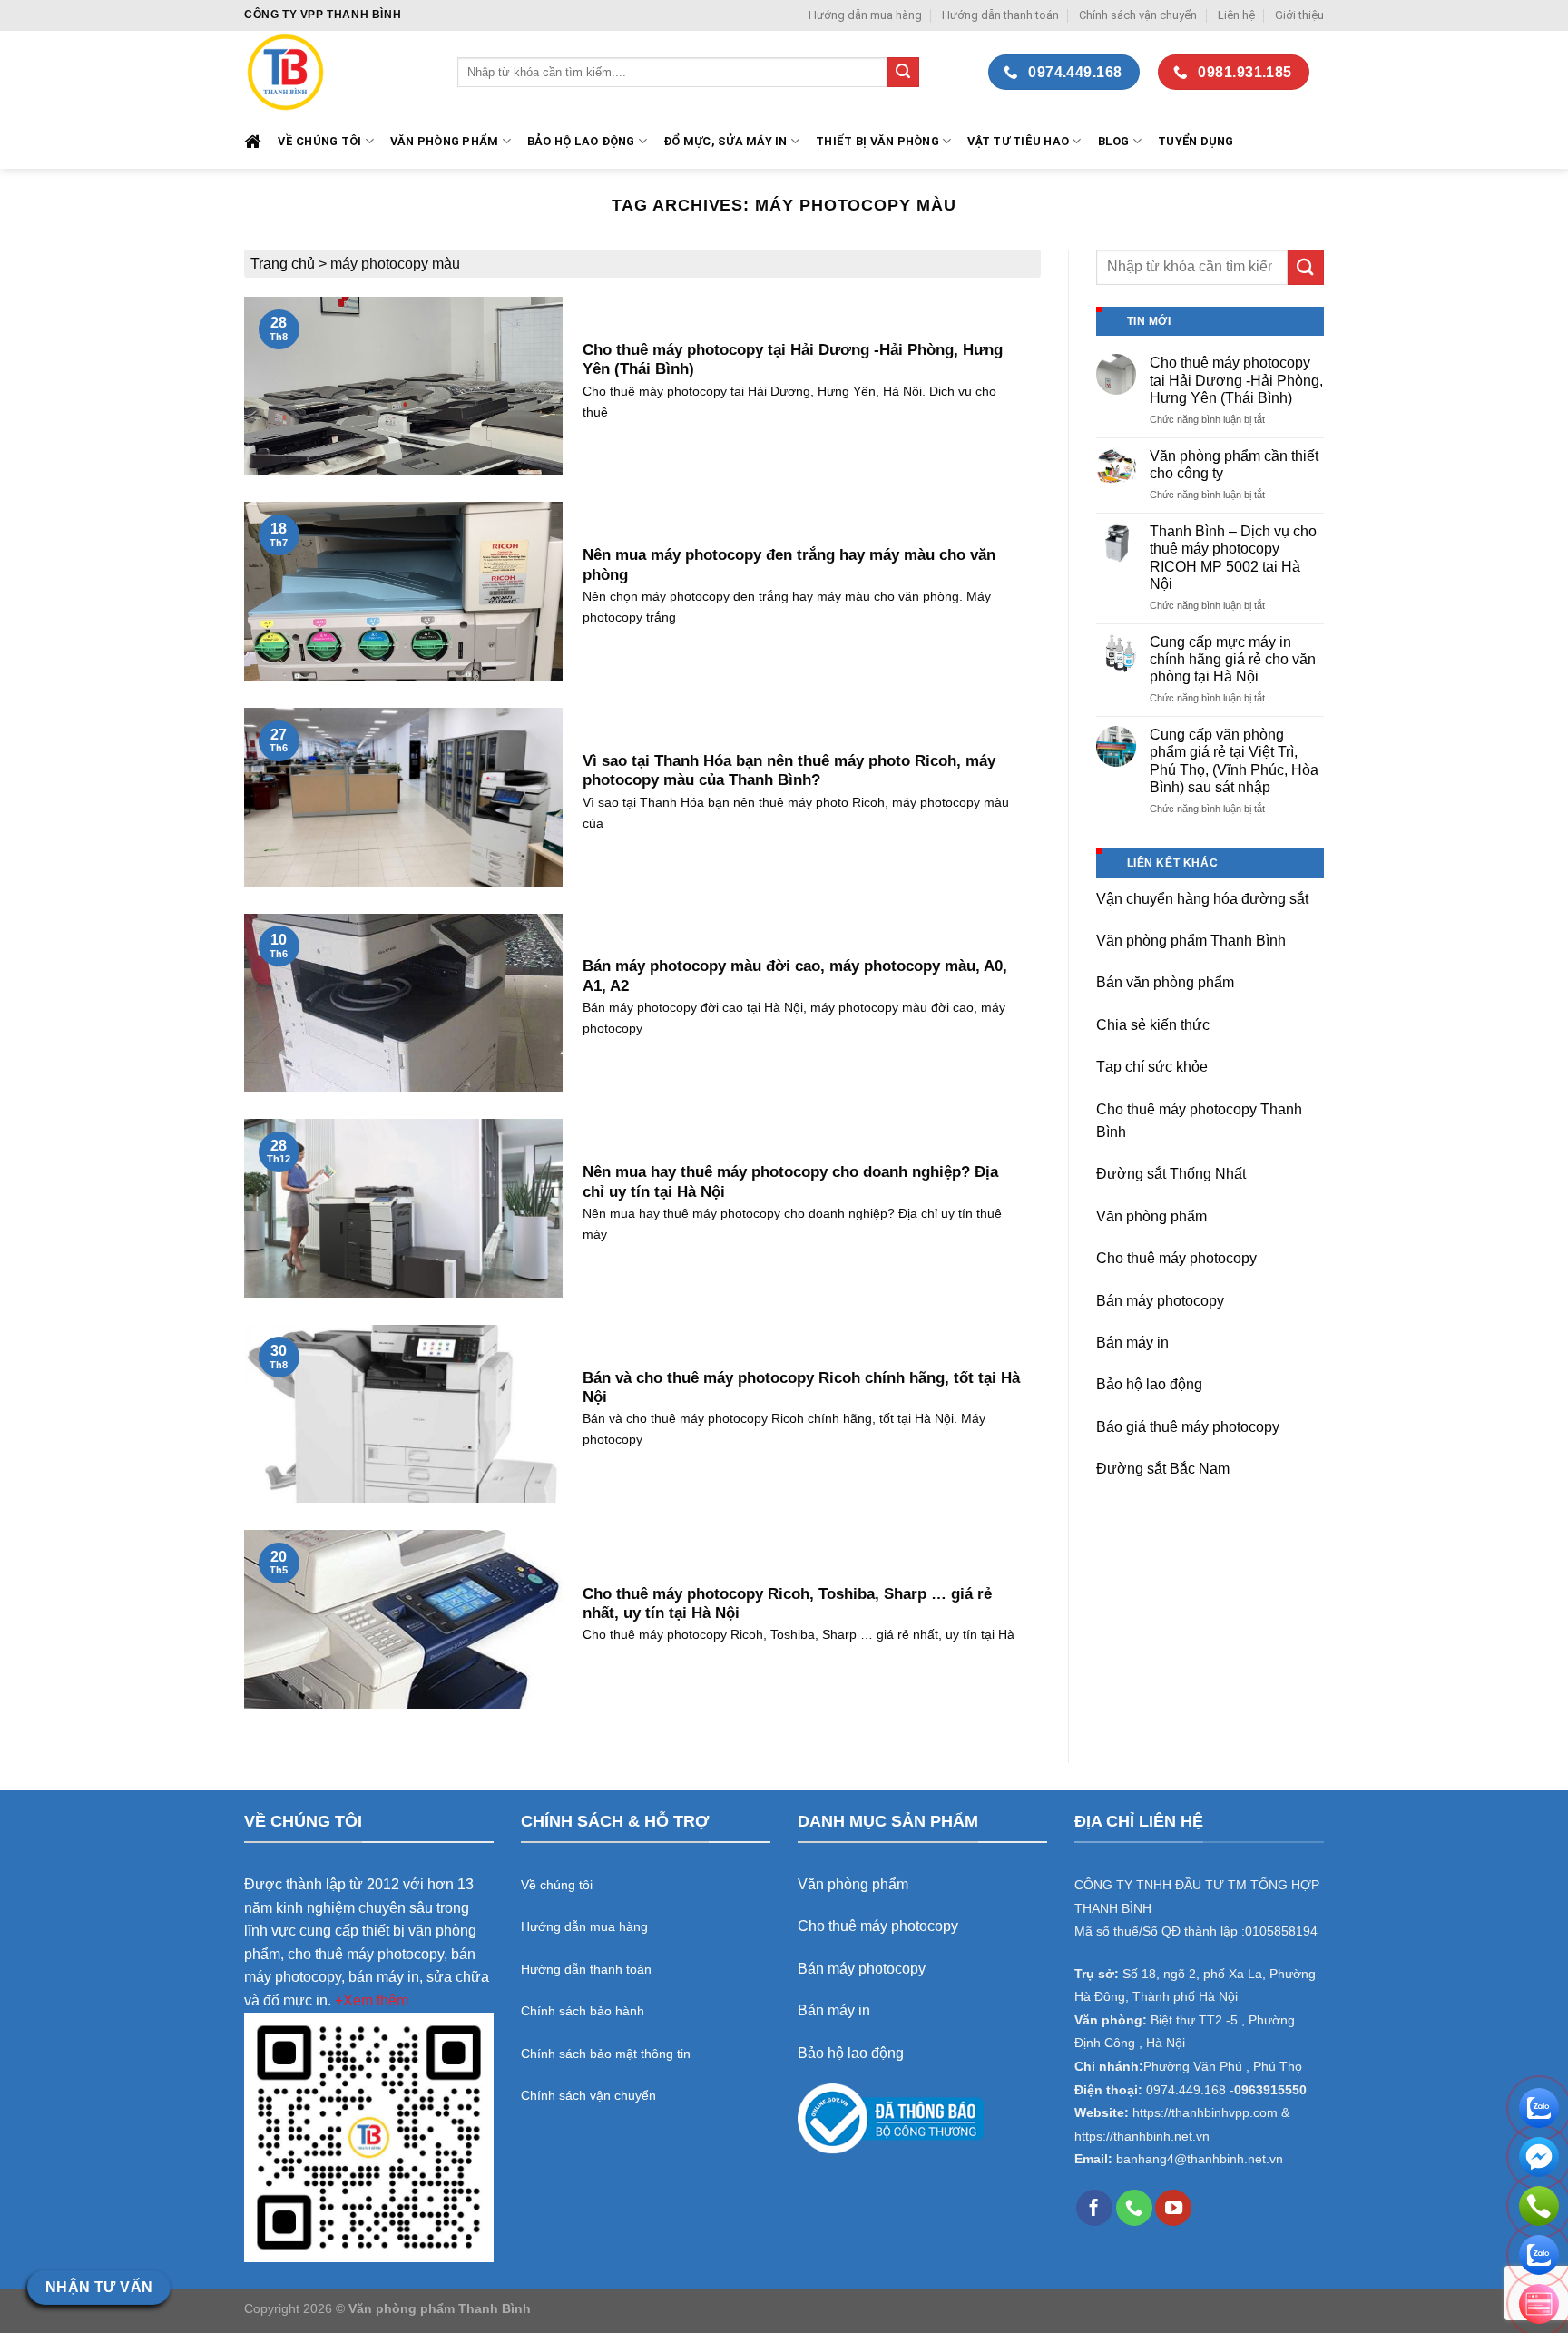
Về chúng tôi (319, 141)
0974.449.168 (1186, 2090)
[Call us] (1134, 2208)
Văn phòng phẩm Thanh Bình (1191, 941)
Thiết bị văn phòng (877, 141)
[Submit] (903, 73)
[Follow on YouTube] (1173, 2208)
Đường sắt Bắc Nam (1163, 1469)
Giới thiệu (1299, 15)
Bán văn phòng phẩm (1165, 982)
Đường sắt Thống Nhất (1171, 1174)
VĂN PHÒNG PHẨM (445, 141)
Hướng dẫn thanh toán (1000, 15)
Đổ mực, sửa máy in (725, 141)
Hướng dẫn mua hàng (865, 15)
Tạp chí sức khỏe (1152, 1067)
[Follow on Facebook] (1094, 2208)
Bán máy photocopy (1160, 1301)
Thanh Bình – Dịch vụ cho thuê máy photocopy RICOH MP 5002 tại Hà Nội (1233, 558)
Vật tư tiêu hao (1018, 141)
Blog (1114, 141)
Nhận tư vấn (99, 2287)
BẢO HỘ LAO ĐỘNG (581, 141)
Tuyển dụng (1196, 141)
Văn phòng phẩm (1151, 1216)
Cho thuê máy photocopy (1176, 1258)
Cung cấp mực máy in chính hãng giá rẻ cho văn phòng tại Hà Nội (1233, 659)
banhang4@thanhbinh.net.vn (1200, 2159)
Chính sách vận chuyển (1138, 15)
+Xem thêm (372, 2000)
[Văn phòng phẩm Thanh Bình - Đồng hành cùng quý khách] (337, 72)
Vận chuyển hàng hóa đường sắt (1202, 899)
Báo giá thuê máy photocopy (1188, 1427)
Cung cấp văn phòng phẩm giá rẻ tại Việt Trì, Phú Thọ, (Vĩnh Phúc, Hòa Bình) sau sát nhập (1234, 761)
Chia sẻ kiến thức (1153, 1025)
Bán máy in (1132, 1343)
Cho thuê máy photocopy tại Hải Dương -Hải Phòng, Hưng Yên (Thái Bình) (1236, 380)
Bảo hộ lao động (1149, 1384)
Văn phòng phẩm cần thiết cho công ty (1234, 465)
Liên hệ (1236, 15)
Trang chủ (283, 264)
